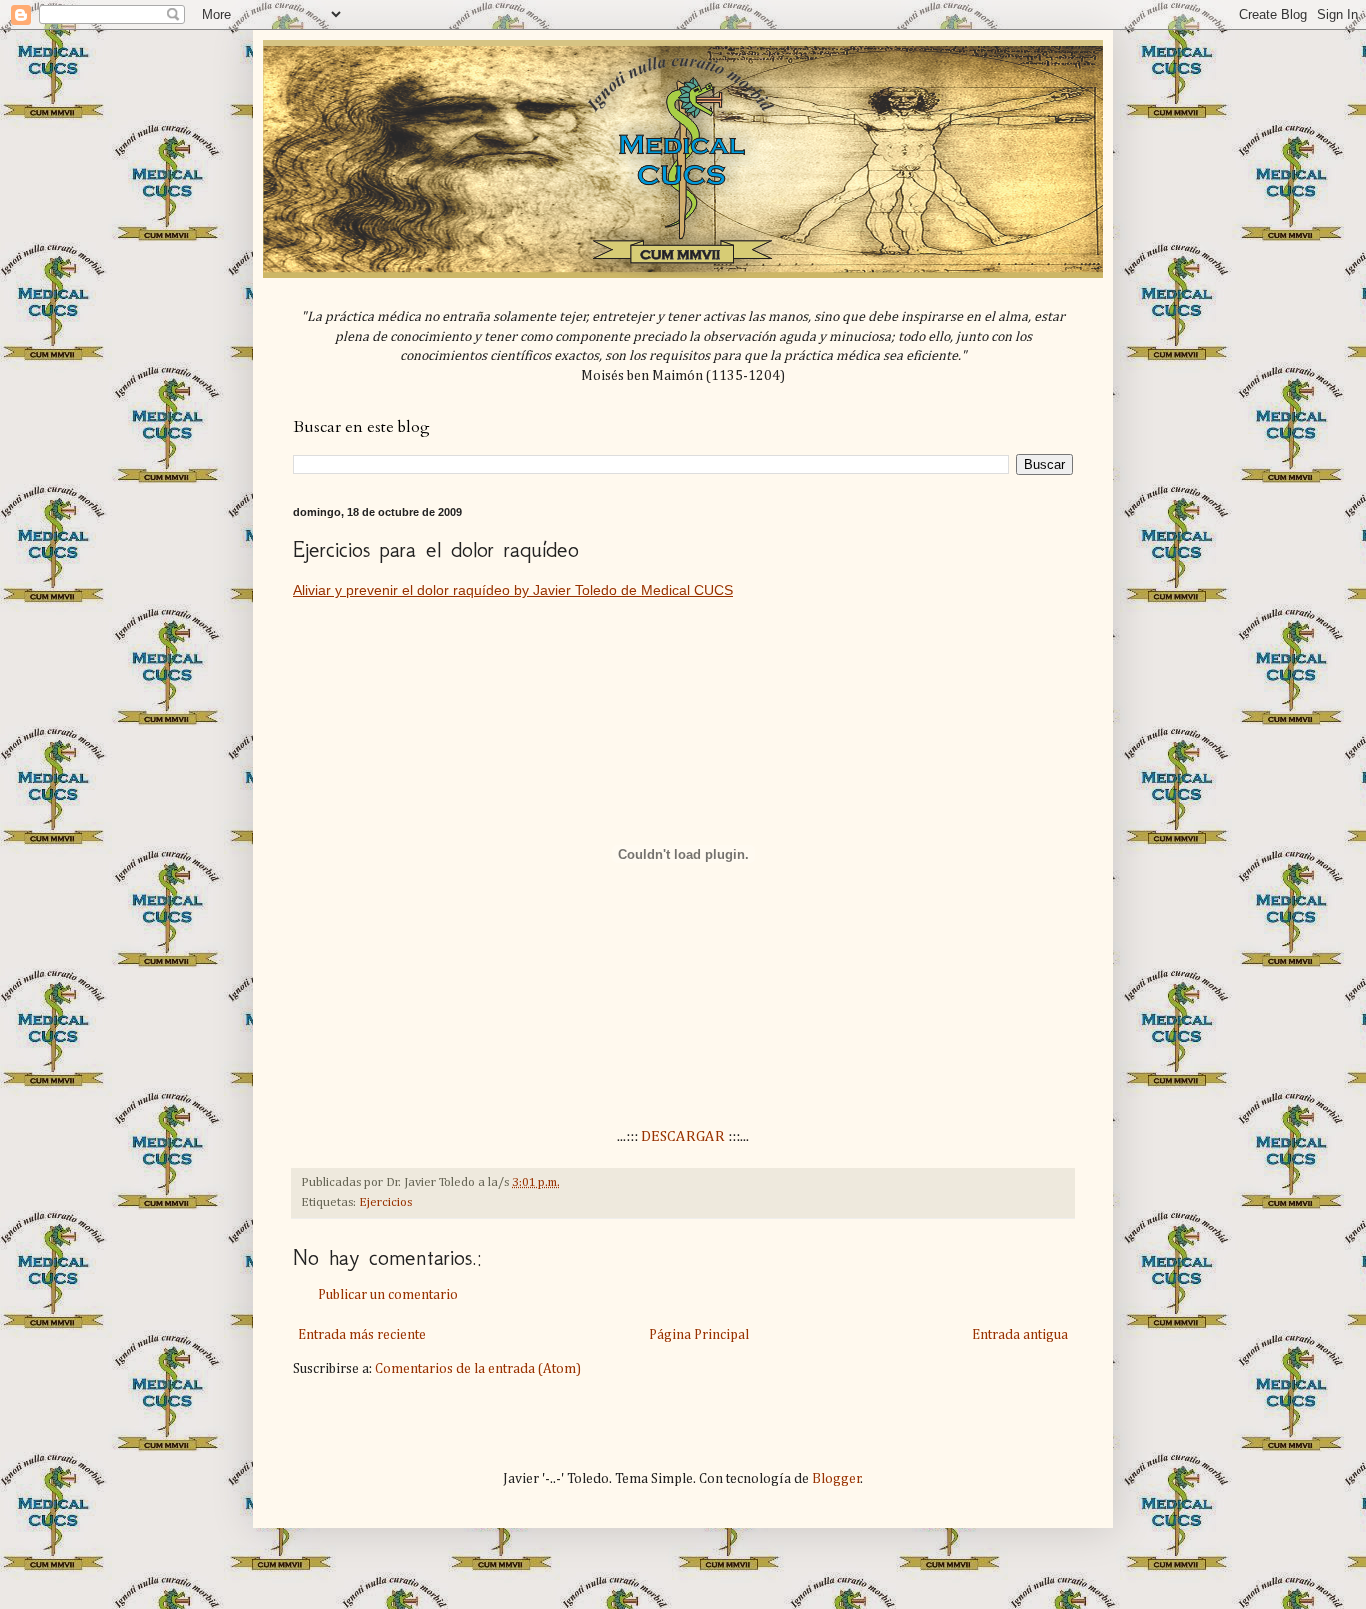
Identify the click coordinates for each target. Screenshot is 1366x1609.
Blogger (836, 1479)
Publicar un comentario (388, 1295)
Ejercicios (385, 1202)
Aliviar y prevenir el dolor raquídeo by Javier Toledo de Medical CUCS (513, 590)
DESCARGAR (683, 1136)
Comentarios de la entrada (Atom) (478, 1369)
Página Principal (699, 1335)
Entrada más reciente (362, 1335)
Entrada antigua (1020, 1335)
